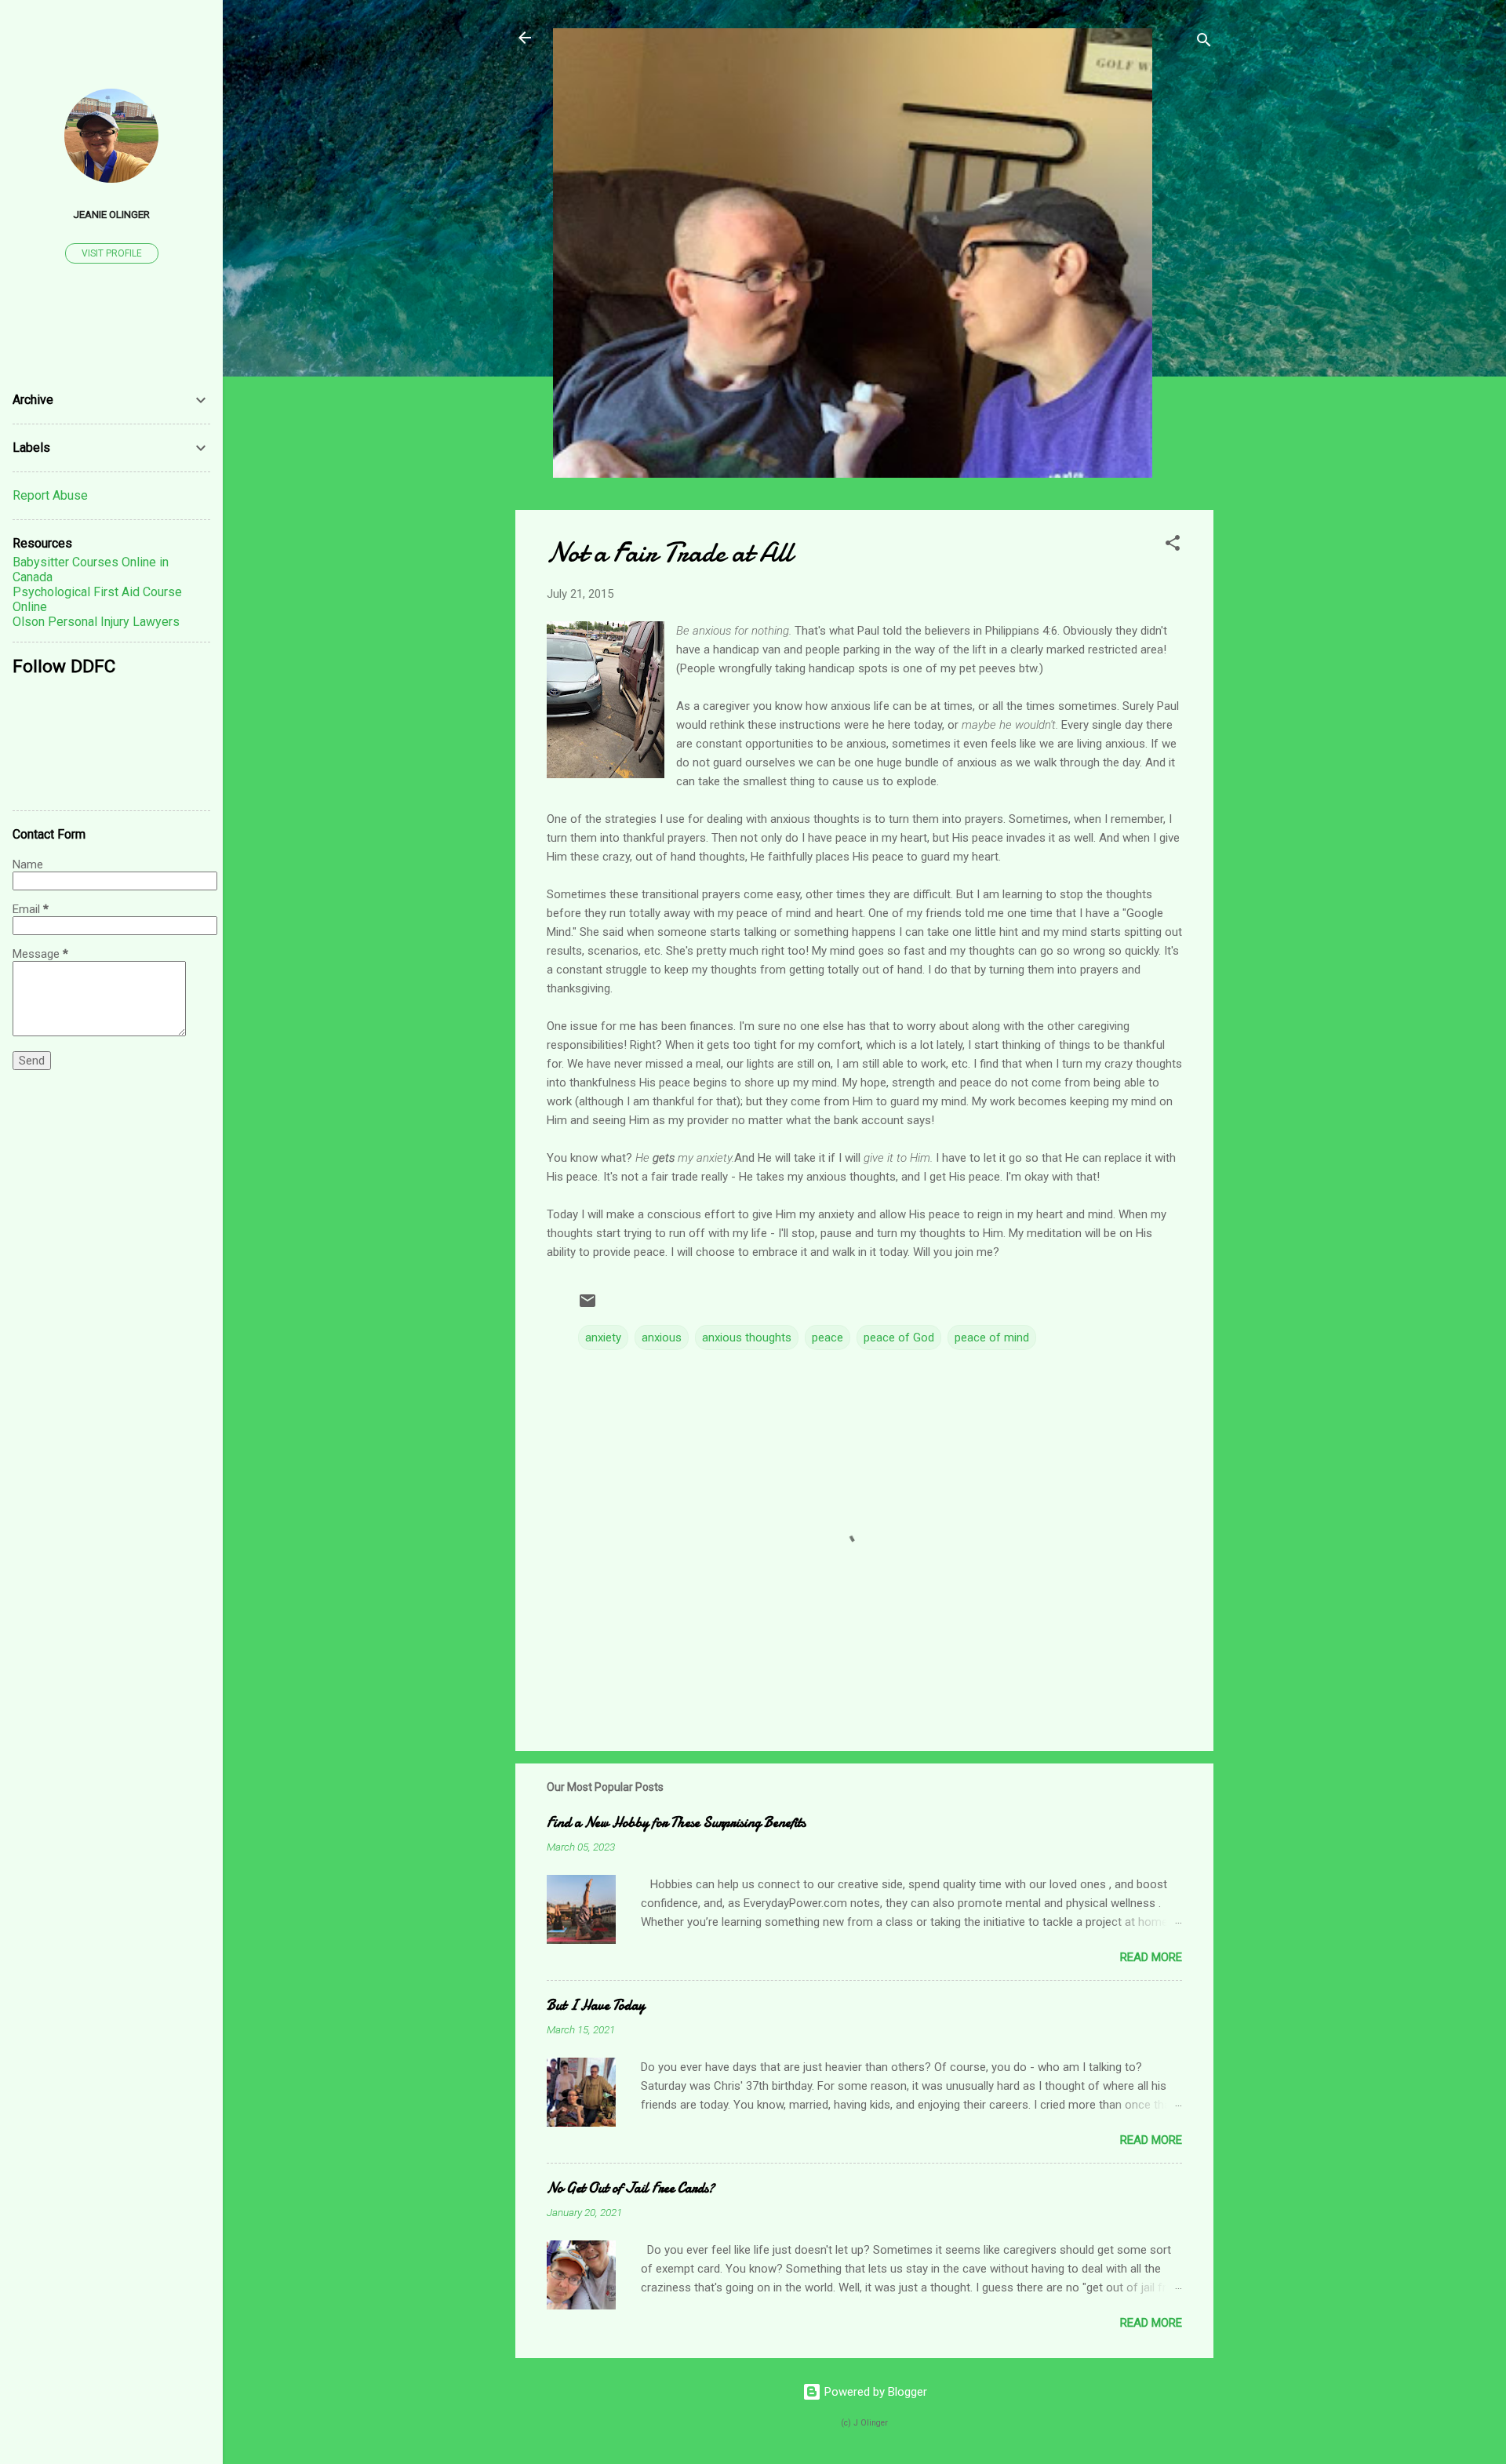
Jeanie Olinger (111, 214)
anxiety (603, 1338)
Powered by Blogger (874, 2392)
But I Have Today (596, 2005)
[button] (1173, 546)
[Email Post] (587, 1306)
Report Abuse (50, 495)
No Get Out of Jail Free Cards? (631, 2188)
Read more (1151, 1957)
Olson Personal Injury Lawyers (96, 622)
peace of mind (992, 1338)
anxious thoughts (747, 1338)
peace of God (899, 1338)
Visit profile (112, 253)
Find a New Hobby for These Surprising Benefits (676, 1823)
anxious (662, 1338)
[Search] (1204, 43)
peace (828, 1338)
